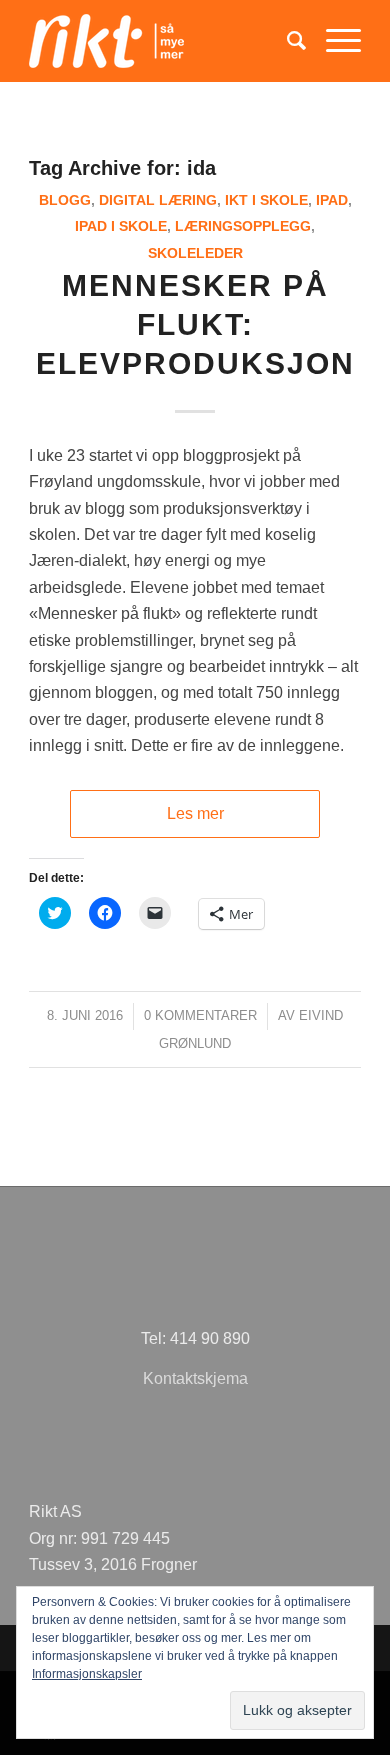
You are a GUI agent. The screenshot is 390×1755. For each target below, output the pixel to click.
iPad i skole (121, 226)
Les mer (195, 813)
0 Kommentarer (200, 1015)
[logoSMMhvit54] (161, 41)
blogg (65, 200)
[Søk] (286, 41)
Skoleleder (195, 253)
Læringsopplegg (243, 226)
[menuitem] (286, 41)
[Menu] (333, 41)
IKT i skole (266, 200)
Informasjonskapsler (87, 1674)
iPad (332, 200)
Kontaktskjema (195, 1378)
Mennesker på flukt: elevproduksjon (195, 324)
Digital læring (158, 200)
